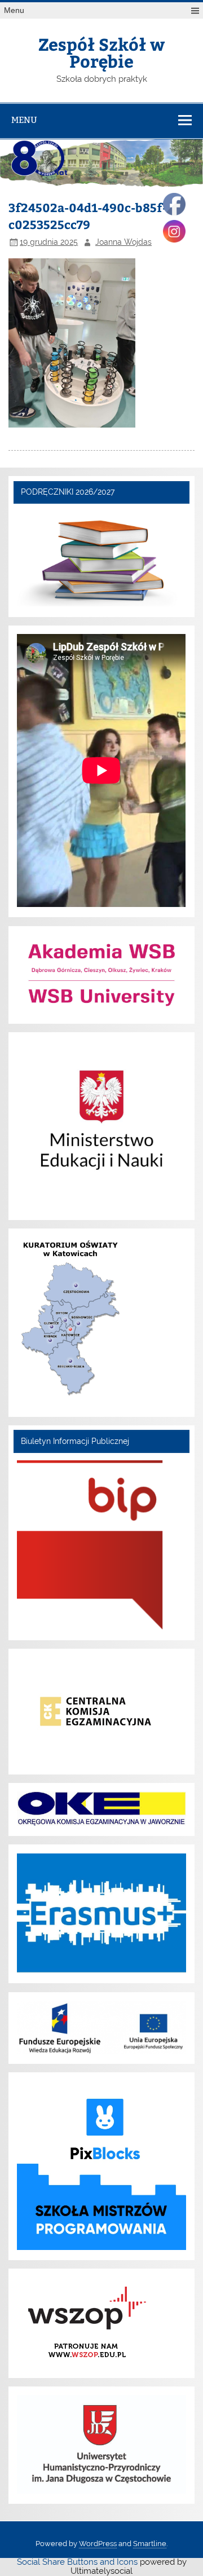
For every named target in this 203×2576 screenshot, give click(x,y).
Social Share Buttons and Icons (77, 2562)
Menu (14, 10)
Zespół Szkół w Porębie (101, 52)
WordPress (98, 2544)
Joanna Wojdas (123, 242)
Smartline (150, 2544)
